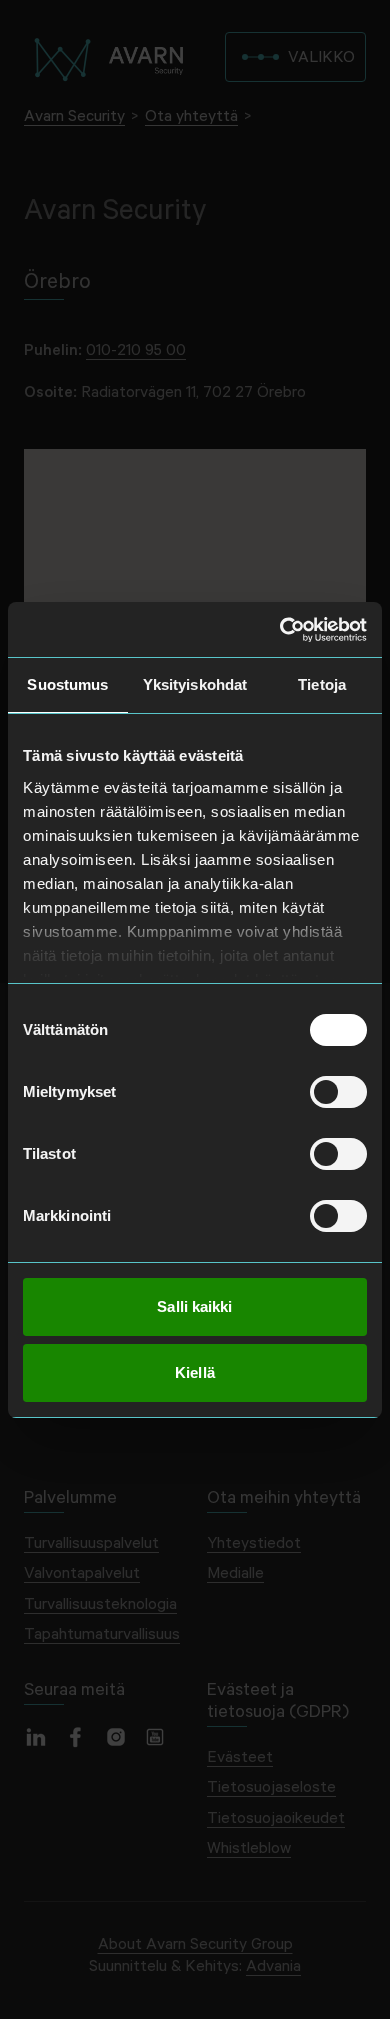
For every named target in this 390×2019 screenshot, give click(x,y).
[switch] (338, 1092)
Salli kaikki (194, 1306)
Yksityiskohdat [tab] (195, 684)
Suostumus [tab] (67, 684)
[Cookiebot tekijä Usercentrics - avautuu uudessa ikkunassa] (280, 630)
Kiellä (195, 1372)
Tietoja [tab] (322, 684)
